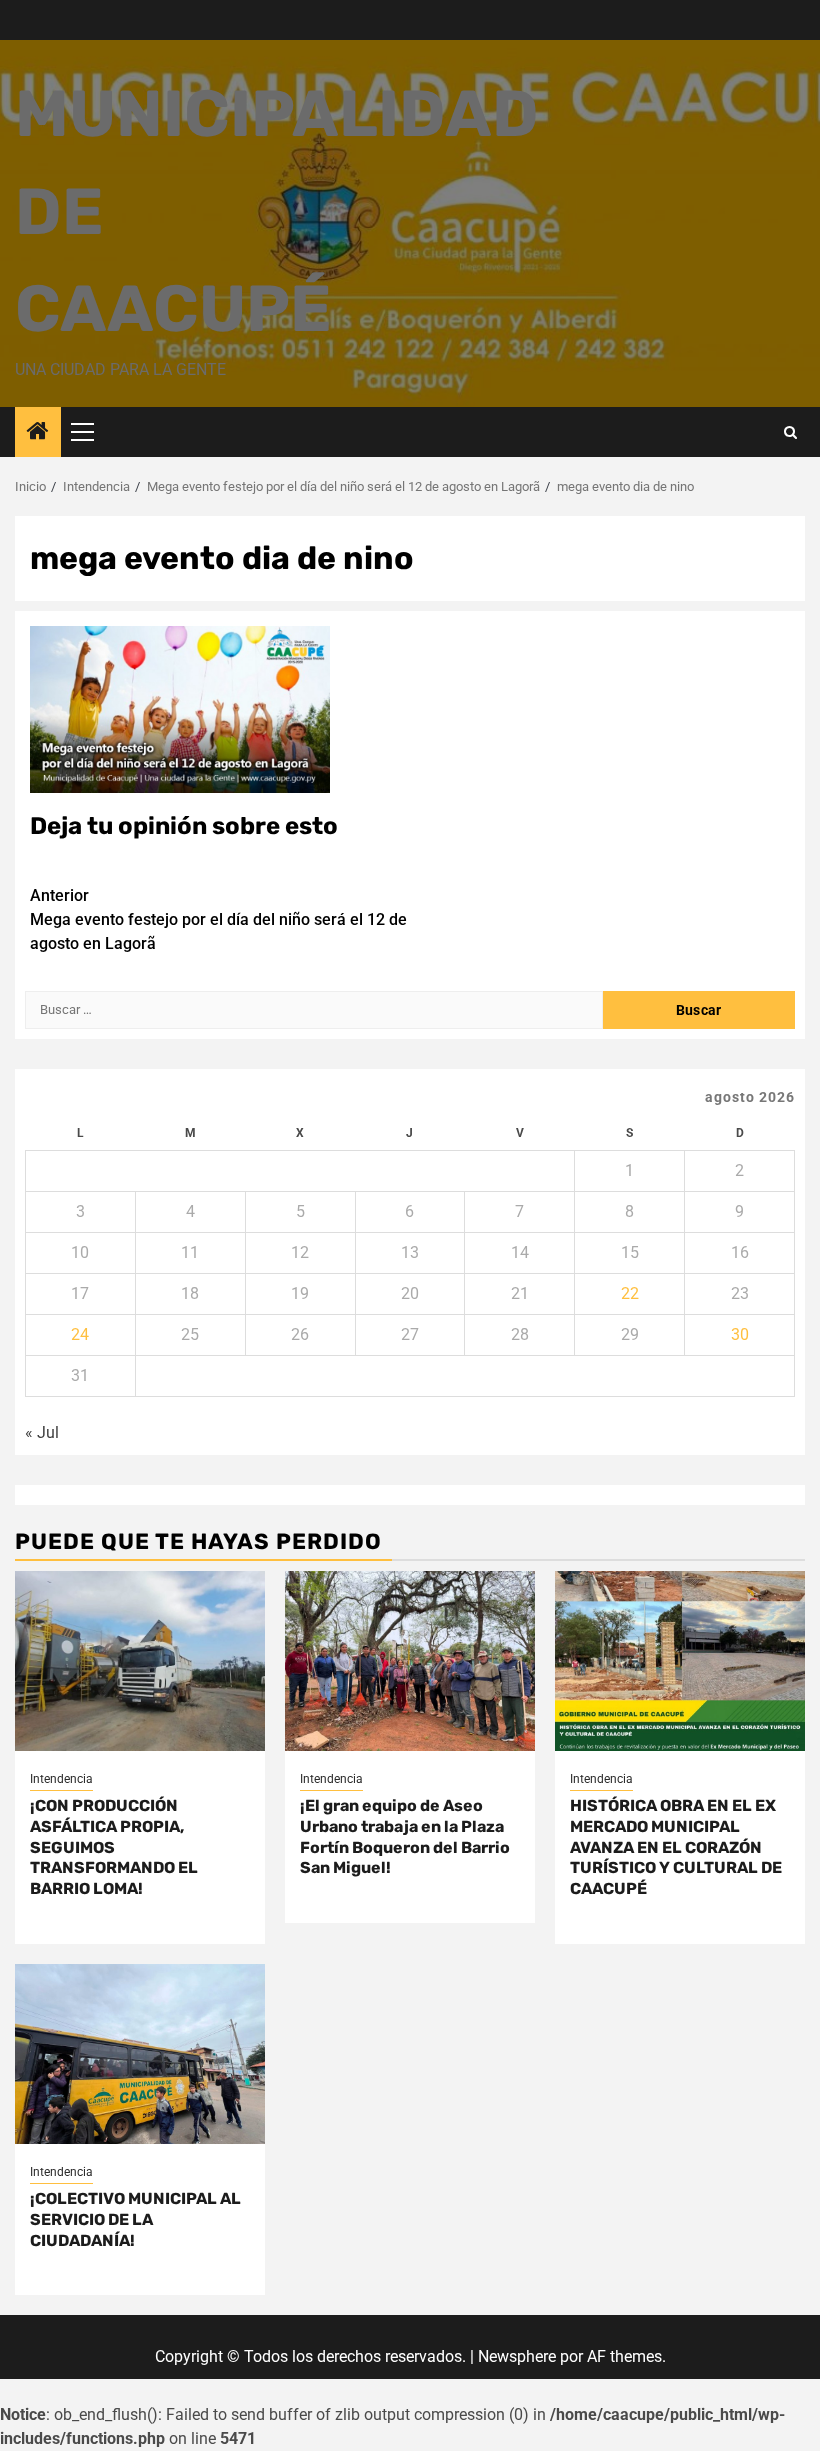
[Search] (790, 432)
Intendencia (61, 1779)
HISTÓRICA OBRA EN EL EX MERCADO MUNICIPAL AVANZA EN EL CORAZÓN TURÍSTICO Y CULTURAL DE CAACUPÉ (676, 1847)
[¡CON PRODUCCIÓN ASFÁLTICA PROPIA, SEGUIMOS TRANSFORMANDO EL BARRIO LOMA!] (140, 1661)
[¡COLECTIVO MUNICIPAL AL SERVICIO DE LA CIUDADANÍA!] (140, 2054)
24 (80, 1334)
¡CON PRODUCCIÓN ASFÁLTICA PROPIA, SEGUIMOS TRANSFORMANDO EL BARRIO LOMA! (114, 1847)
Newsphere (517, 2356)
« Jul (42, 1432)
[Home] (38, 433)
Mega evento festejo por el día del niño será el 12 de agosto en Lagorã (218, 919)
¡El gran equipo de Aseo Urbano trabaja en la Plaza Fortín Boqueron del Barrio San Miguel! (405, 1836)
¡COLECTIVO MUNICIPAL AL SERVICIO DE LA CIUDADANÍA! (135, 2219)
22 (630, 1293)
